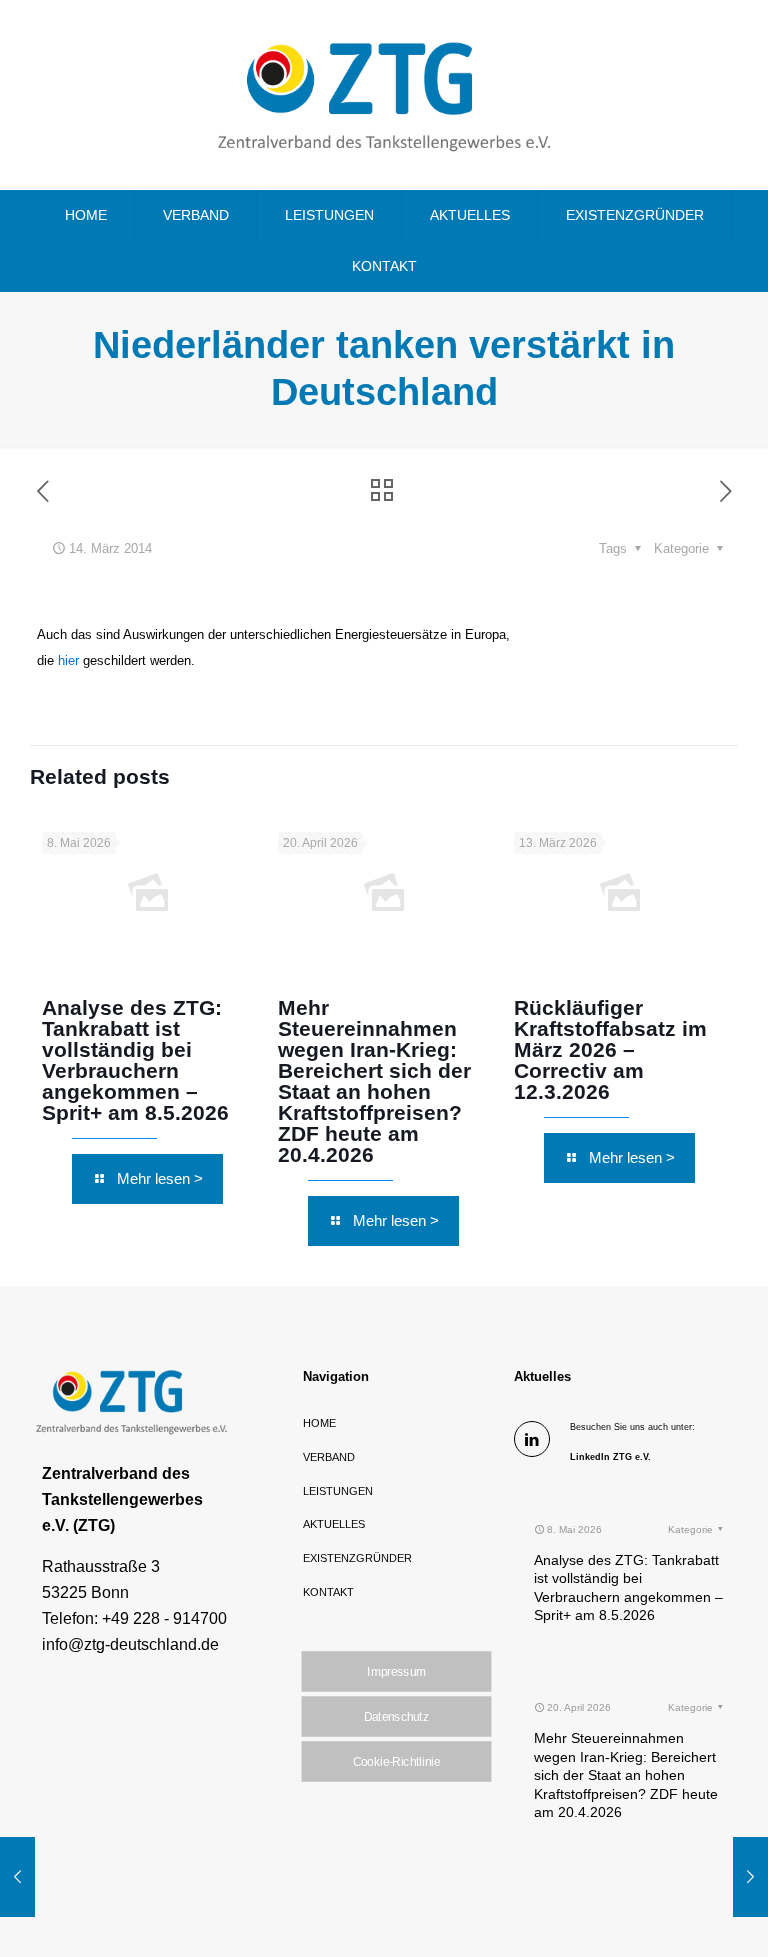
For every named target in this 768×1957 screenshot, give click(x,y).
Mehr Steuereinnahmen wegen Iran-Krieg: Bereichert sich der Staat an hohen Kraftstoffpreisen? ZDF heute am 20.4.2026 (374, 1081)
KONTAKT (328, 1592)
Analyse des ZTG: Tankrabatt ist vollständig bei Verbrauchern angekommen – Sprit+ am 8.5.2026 (135, 1060)
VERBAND (329, 1457)
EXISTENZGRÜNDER (357, 1558)
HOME (319, 1423)
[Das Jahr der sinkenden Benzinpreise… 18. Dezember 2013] (17, 1877)
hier (70, 660)
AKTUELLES (334, 1524)
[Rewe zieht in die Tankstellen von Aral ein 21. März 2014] (750, 1877)
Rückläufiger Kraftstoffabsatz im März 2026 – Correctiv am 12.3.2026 (610, 1049)
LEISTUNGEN (338, 1491)
